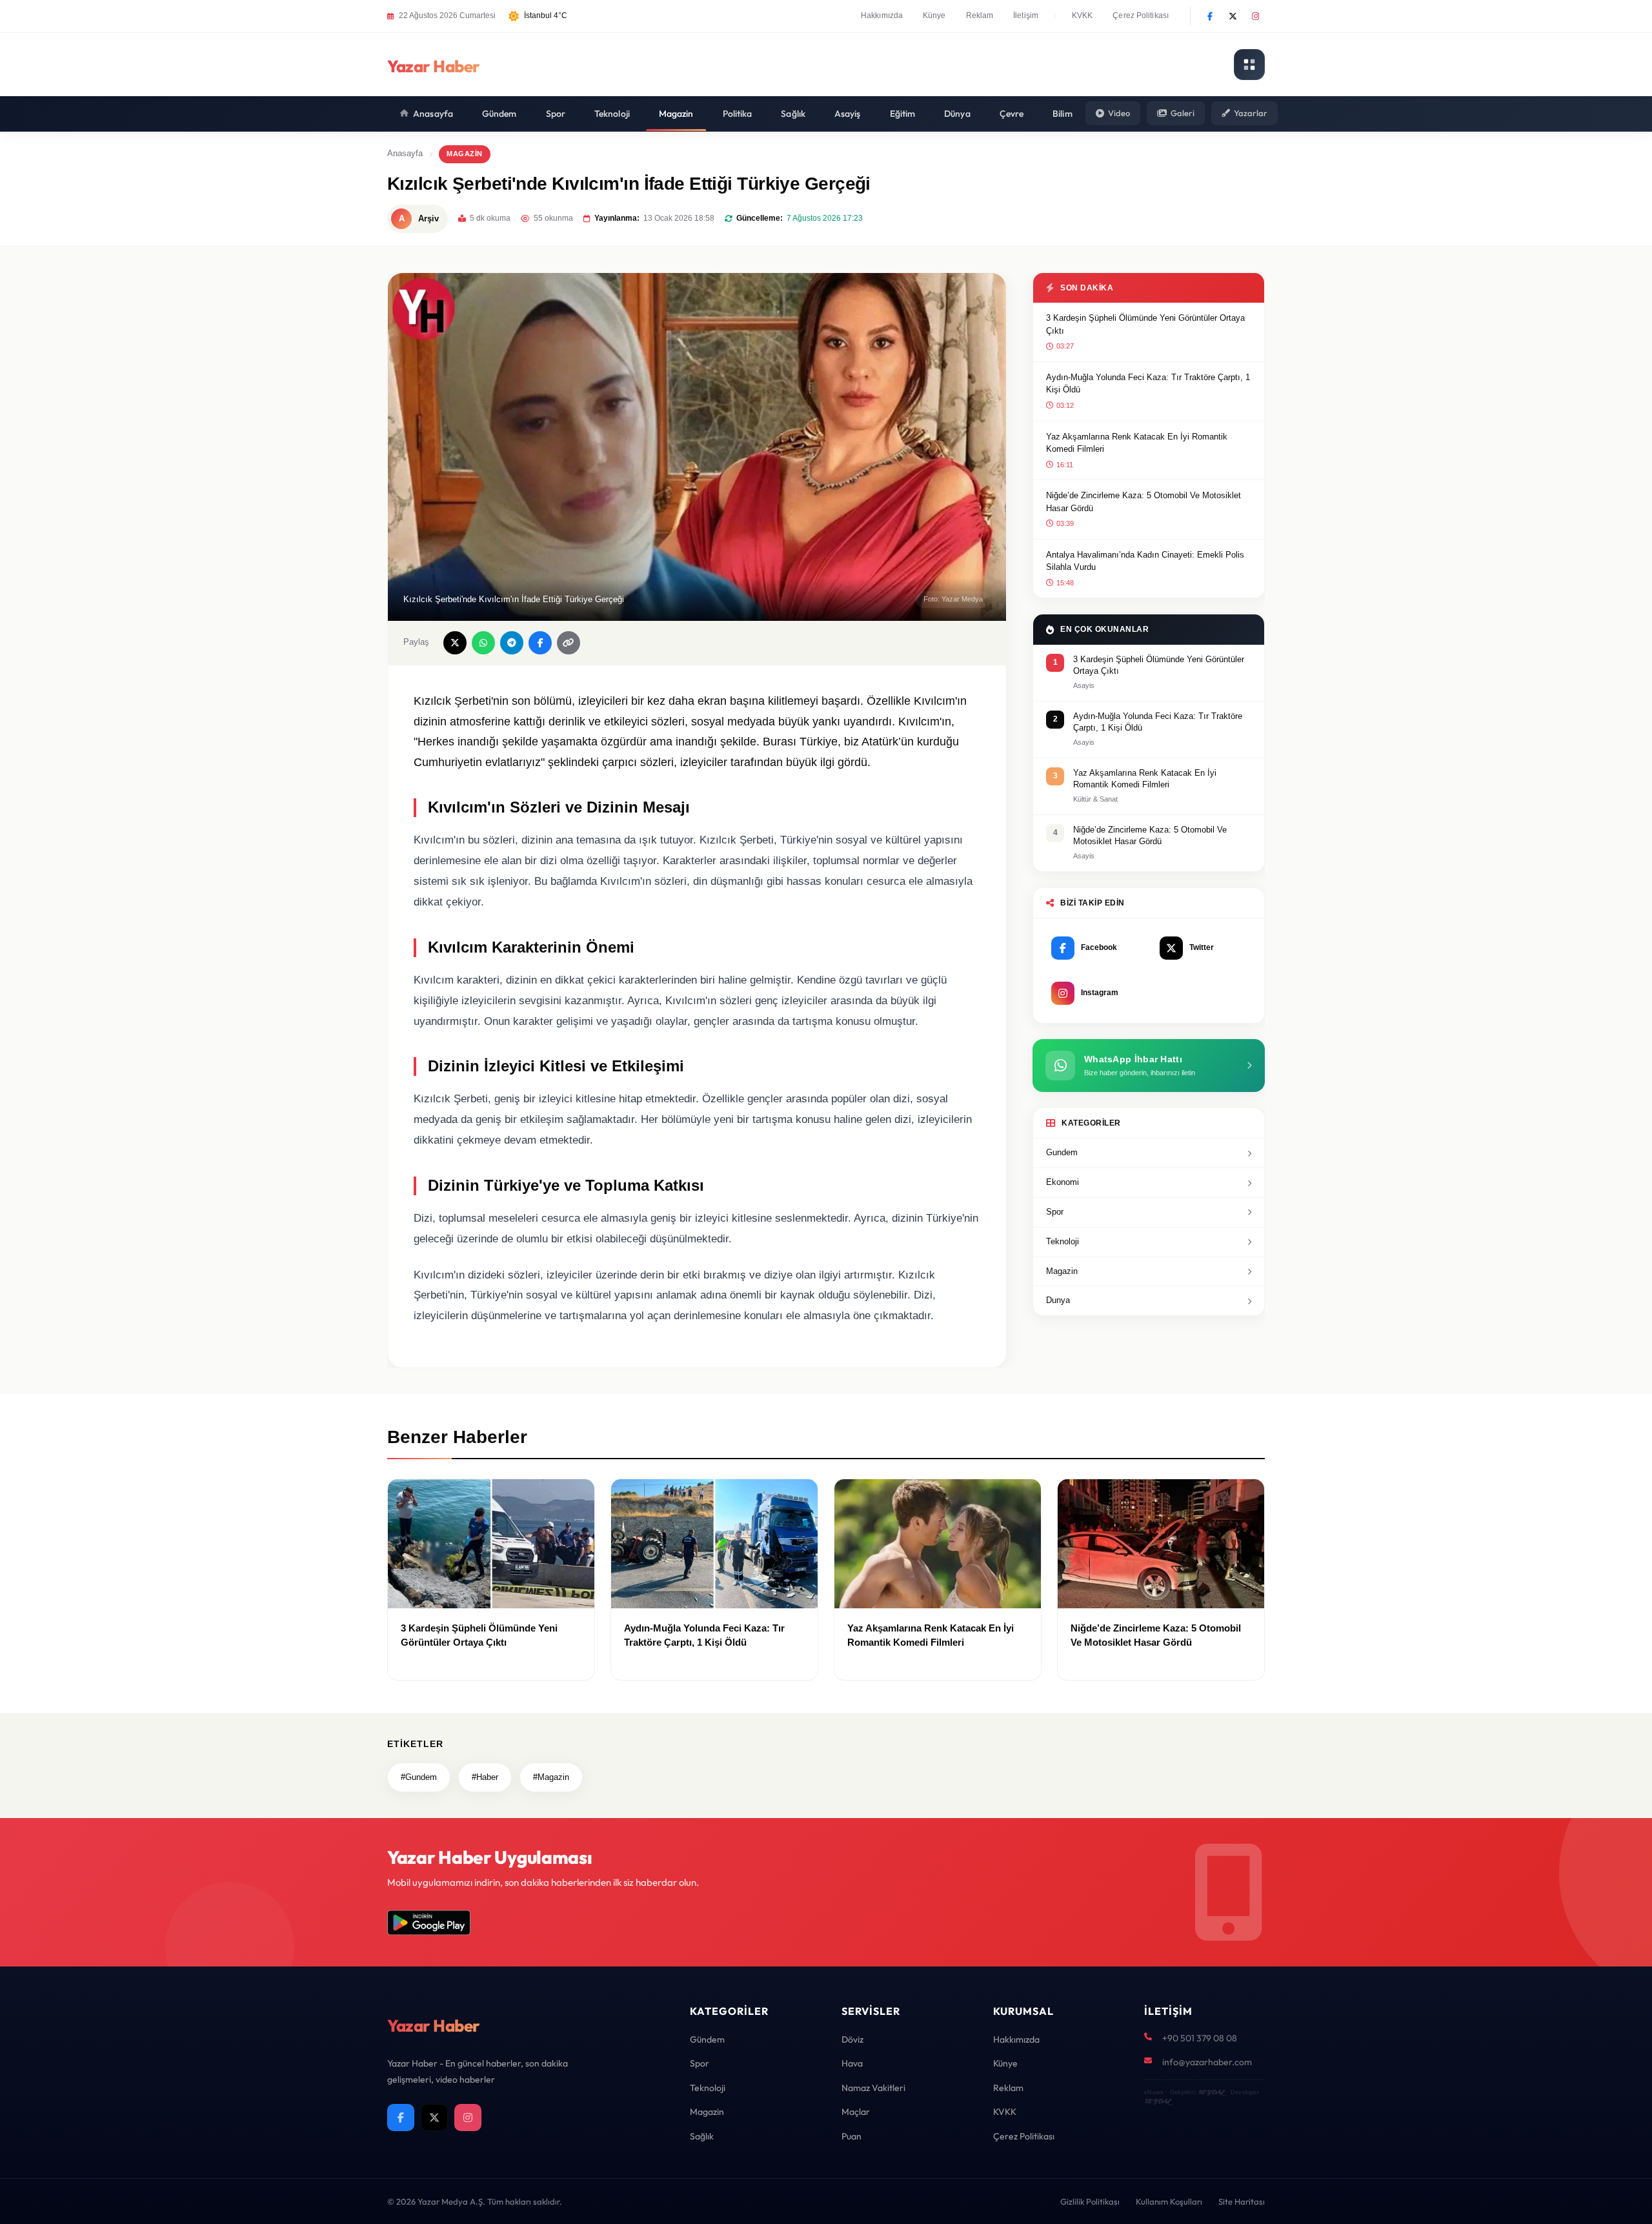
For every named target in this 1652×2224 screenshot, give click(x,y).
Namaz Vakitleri (873, 2088)
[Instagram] (1255, 16)
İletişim (1026, 15)
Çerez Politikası (1141, 15)
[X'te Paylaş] (455, 643)
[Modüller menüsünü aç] (1249, 65)
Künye (934, 15)
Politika (738, 114)
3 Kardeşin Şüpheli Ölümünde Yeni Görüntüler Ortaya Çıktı (1145, 324)
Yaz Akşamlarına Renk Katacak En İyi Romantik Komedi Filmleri (1137, 443)
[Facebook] (1210, 16)
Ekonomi (1063, 1182)
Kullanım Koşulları (1169, 2201)
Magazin (676, 114)
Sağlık (793, 114)
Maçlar (856, 2112)
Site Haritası (1242, 2201)
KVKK (1082, 15)
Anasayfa (433, 114)
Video (1119, 113)
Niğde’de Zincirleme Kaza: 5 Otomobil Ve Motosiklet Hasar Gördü (1143, 502)
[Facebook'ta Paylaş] (540, 643)
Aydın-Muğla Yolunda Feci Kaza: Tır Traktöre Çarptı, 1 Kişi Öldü (1148, 384)
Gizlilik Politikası (1090, 2201)
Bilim (1063, 114)
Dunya (1058, 1300)
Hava (852, 2063)
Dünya (957, 114)
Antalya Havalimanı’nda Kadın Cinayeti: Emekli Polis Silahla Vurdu (1145, 561)
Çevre (1012, 114)
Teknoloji (612, 114)
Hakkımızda (882, 15)
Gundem (1062, 1152)
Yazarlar (1251, 113)
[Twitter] (1233, 16)
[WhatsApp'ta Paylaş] (483, 643)
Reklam (980, 15)
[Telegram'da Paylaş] (512, 643)
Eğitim (903, 114)
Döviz (852, 2039)
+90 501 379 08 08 (1200, 2038)
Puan (851, 2136)
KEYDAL (1211, 2092)
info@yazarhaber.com (1207, 2062)
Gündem (499, 114)
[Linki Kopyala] (569, 643)
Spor (556, 114)
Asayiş (848, 114)
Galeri (1183, 113)
